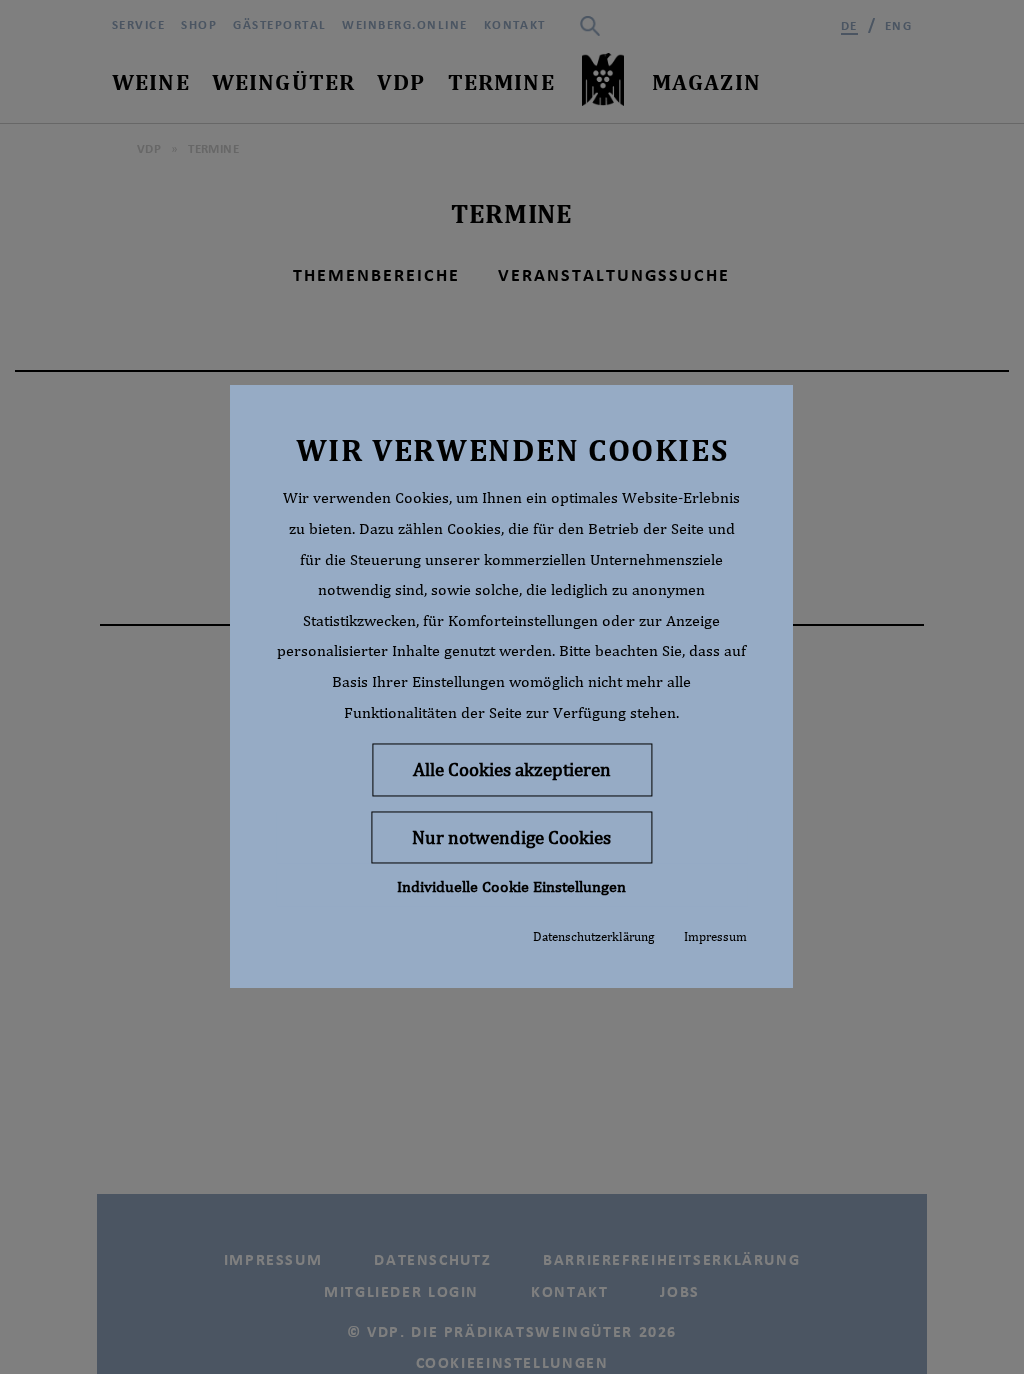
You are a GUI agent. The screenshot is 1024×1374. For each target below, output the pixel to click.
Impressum (715, 937)
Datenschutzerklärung (593, 937)
